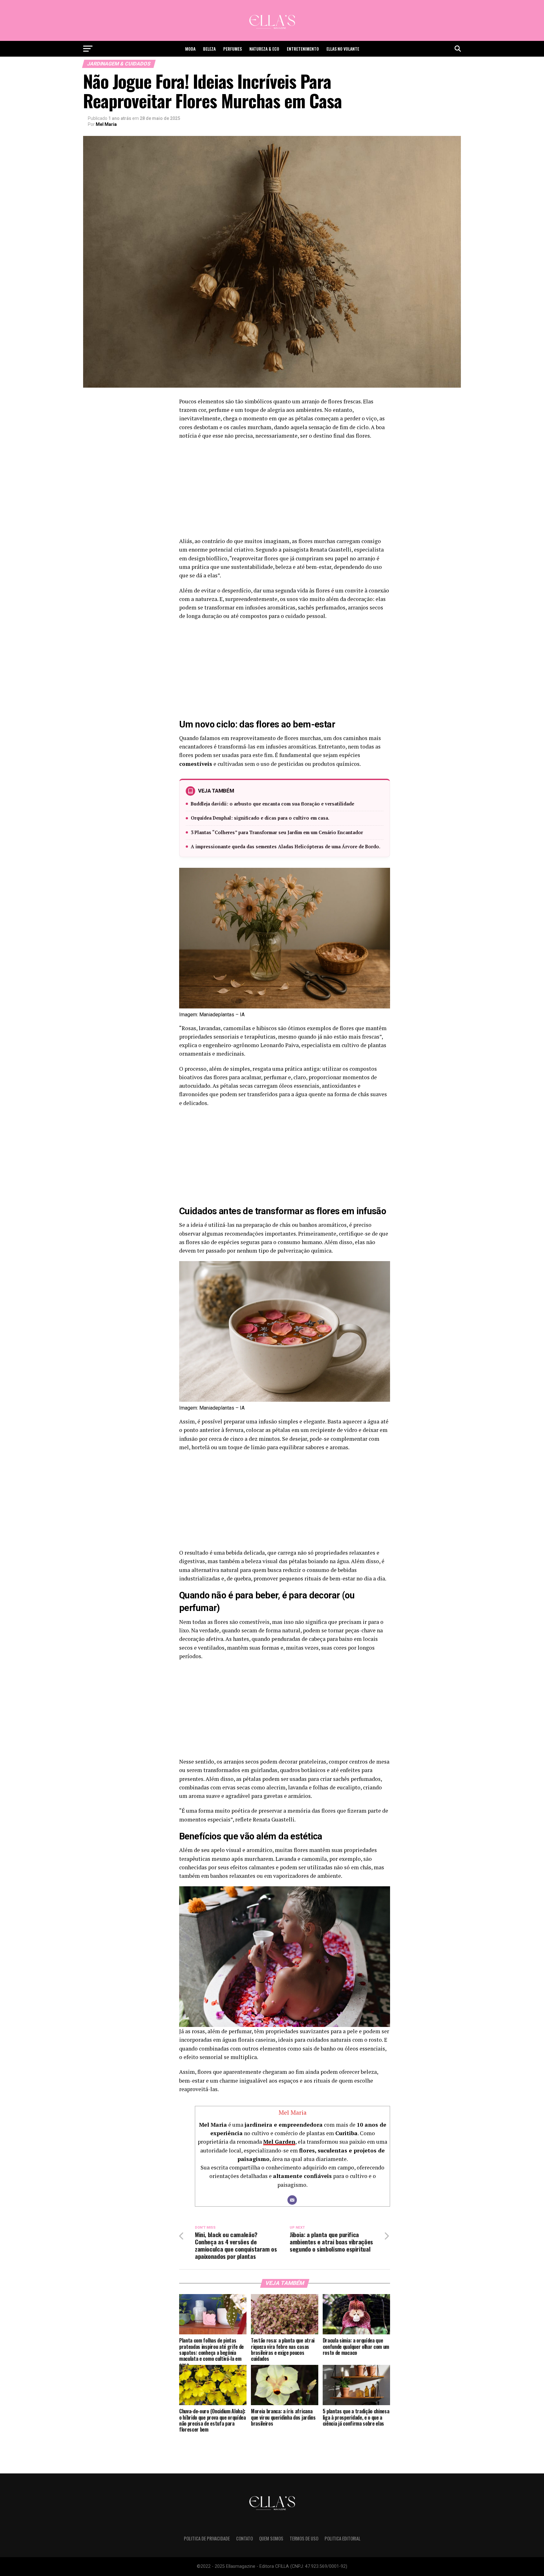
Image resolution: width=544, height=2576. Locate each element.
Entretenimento (303, 49)
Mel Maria (106, 124)
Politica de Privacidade (207, 2538)
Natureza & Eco (264, 49)
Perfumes (232, 49)
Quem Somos (271, 2538)
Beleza (209, 49)
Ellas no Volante (343, 49)
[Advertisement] (285, 490)
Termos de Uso (304, 2538)
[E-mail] (292, 2200)
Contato (244, 2538)
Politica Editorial (343, 2538)
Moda (190, 49)
